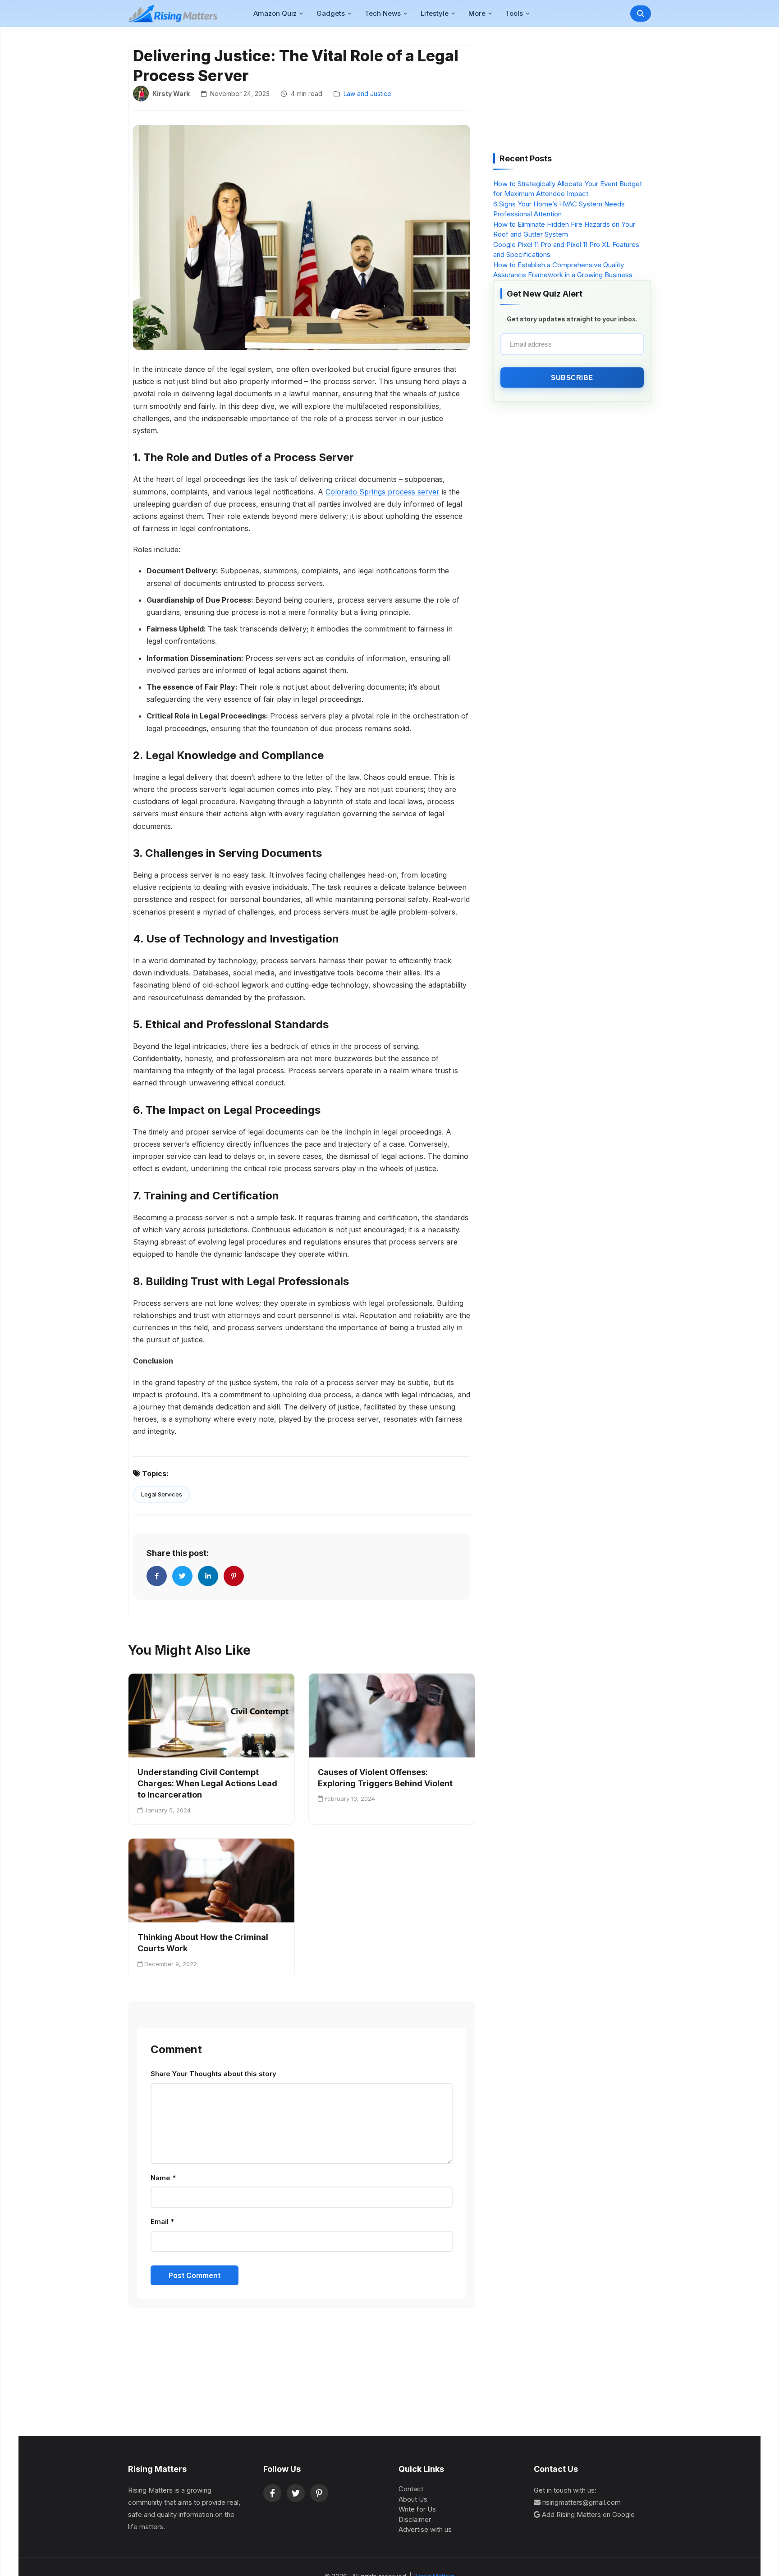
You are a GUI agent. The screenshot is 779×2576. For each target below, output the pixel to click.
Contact (411, 2489)
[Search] (641, 14)
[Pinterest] (319, 2493)
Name (163, 2178)
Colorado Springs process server (383, 492)
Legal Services (162, 1494)
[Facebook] (272, 2493)
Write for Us (417, 2509)
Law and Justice (367, 94)
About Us (413, 2499)
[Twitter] (296, 2493)
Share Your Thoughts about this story (213, 2074)
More (477, 13)
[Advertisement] (561, 93)
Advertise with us (425, 2529)
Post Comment (195, 2275)
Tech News (383, 13)
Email (162, 2221)
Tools (514, 13)
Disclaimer (415, 2519)
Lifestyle (435, 13)
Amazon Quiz (275, 13)
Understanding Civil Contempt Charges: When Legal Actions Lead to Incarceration (207, 1783)
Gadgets (331, 13)
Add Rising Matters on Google (588, 2514)
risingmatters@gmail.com (582, 2502)
